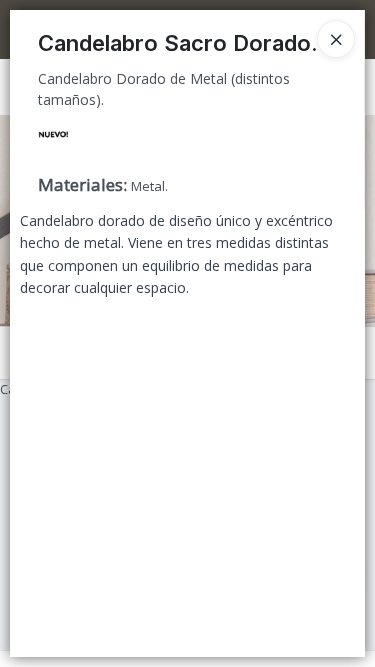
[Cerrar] (336, 39)
